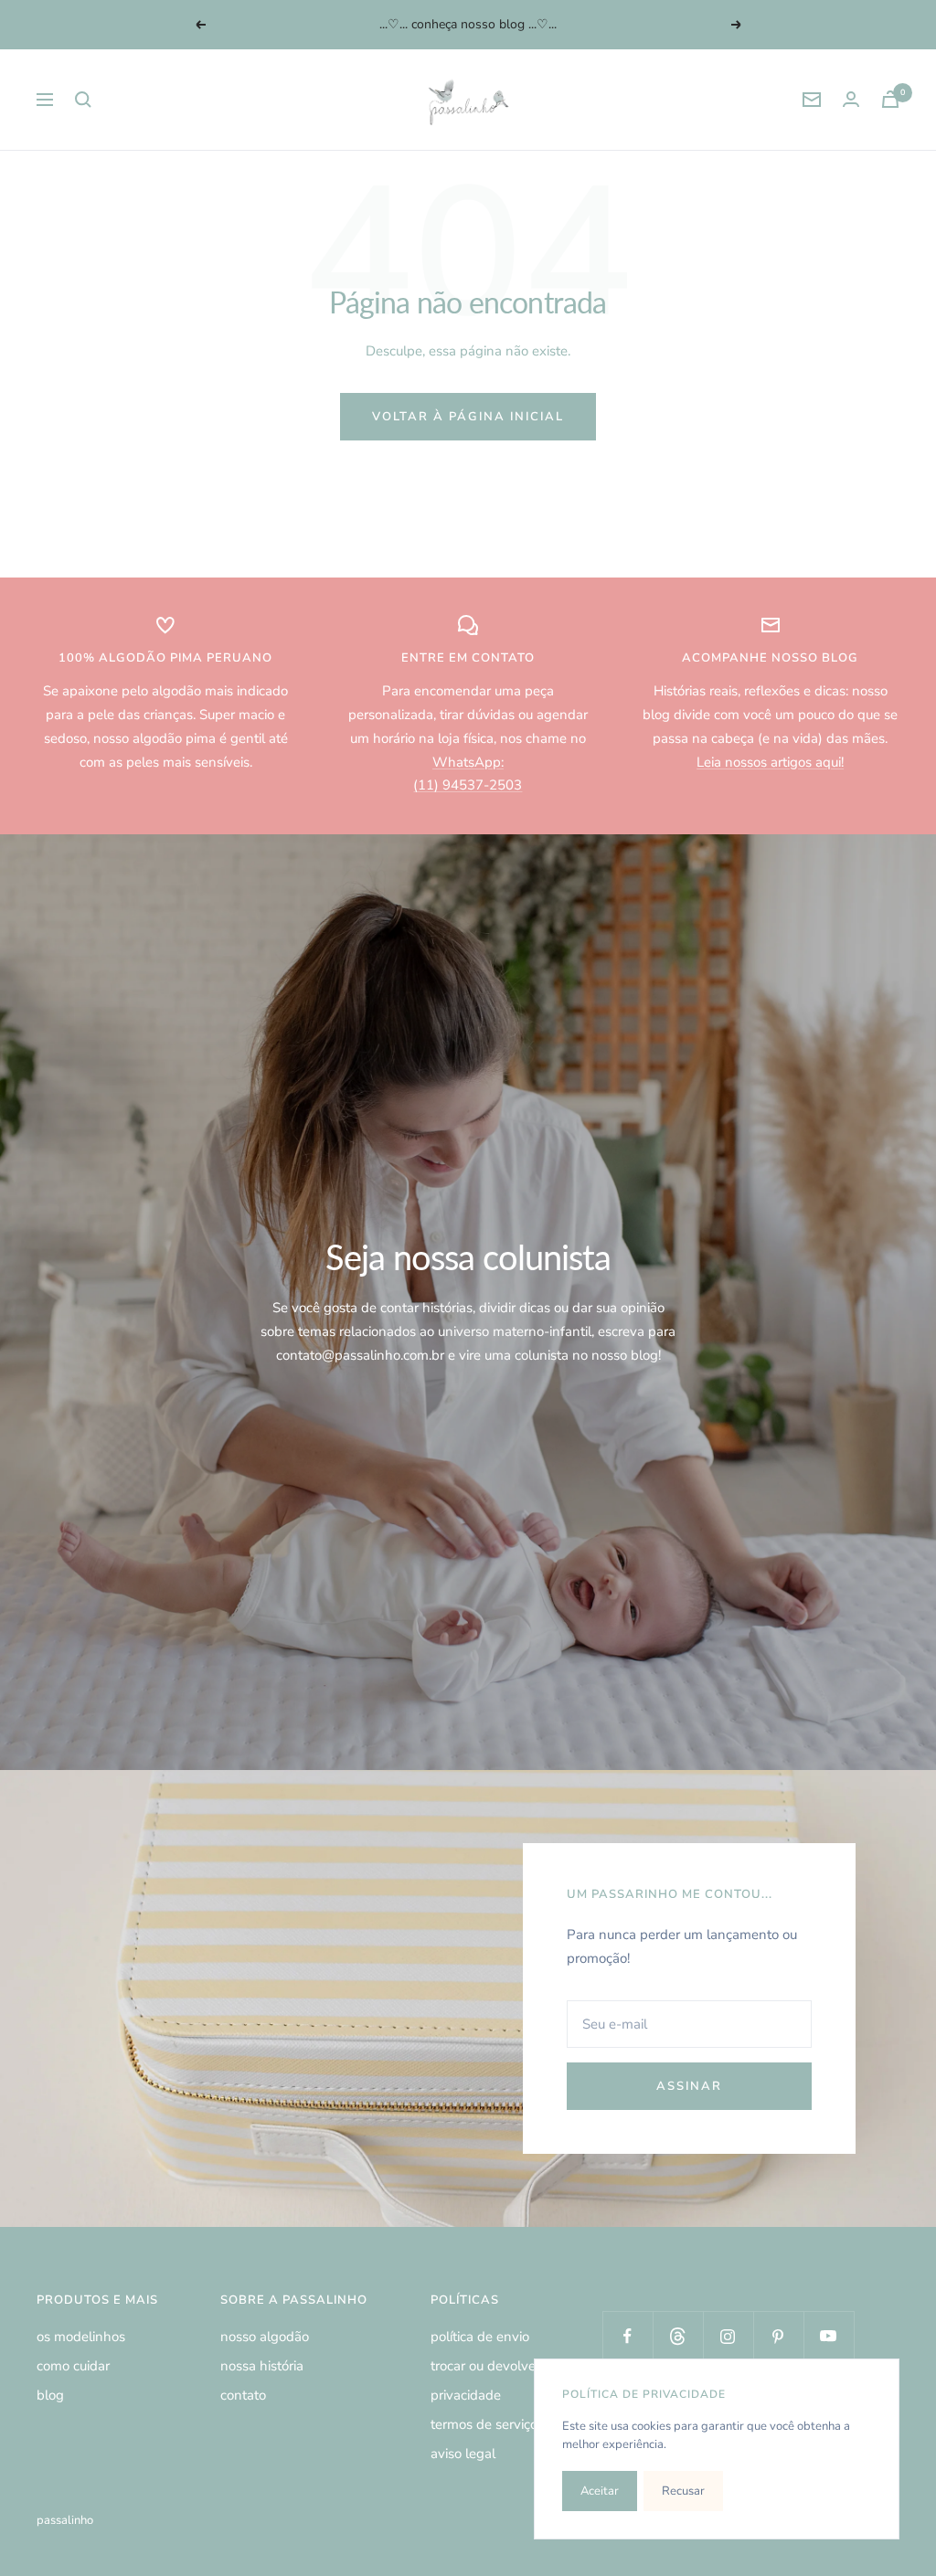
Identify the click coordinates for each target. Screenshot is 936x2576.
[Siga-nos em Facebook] (628, 2336)
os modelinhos (81, 2337)
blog (50, 2395)
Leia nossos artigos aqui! (770, 762)
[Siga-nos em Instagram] (728, 2336)
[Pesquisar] (83, 100)
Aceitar (600, 2491)
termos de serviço (484, 2424)
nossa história (262, 2366)
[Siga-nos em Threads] (678, 2336)
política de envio (480, 2337)
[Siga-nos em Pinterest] (778, 2336)
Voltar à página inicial (468, 417)
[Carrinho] (890, 99)
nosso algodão (265, 2337)
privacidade (466, 2395)
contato (243, 2395)
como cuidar (73, 2366)
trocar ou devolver (485, 2366)
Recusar (683, 2491)
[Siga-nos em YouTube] (829, 2336)
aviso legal (463, 2454)
